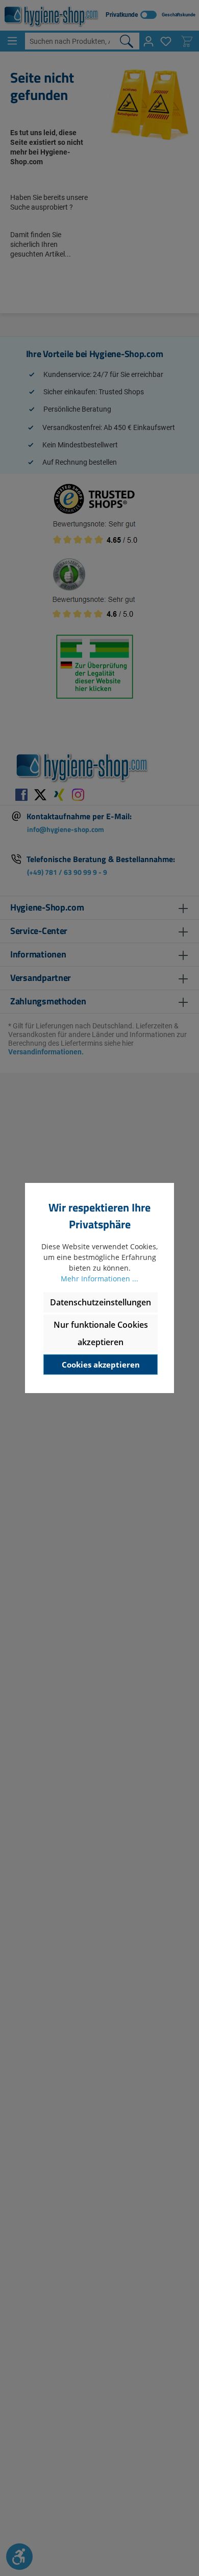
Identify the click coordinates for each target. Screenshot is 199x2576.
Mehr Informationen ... (99, 1279)
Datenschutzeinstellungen (101, 1302)
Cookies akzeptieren (101, 1365)
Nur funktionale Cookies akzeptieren (101, 1333)
